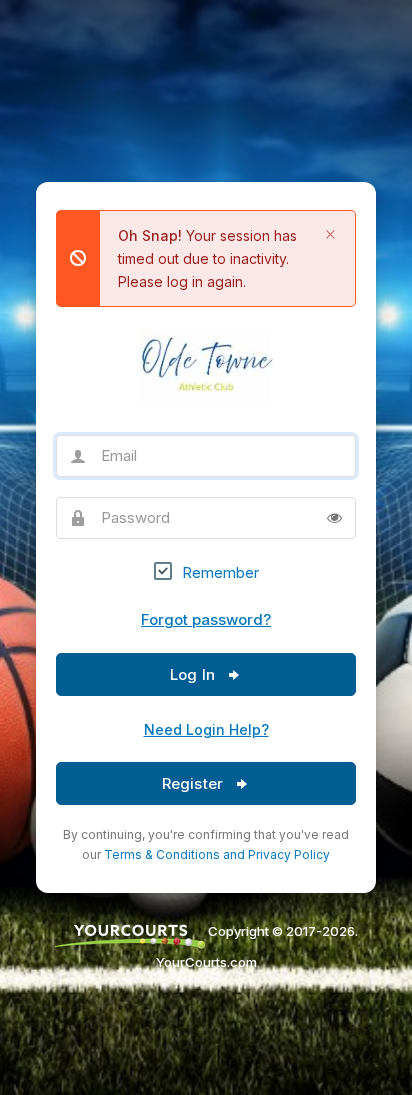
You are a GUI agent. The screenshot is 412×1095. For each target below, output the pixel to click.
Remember (220, 572)
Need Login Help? (206, 729)
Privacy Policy (289, 854)
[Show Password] (334, 518)
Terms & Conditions (162, 854)
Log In (194, 674)
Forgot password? (206, 619)
